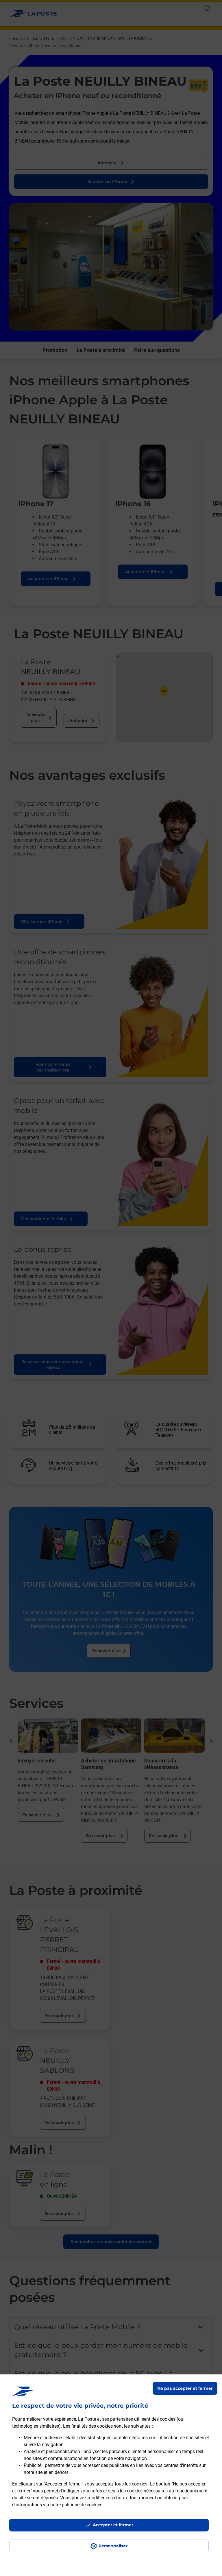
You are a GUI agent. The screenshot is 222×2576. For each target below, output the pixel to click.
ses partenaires (118, 2419)
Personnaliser (113, 2546)
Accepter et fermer (113, 2525)
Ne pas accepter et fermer (185, 2388)
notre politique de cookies (76, 2505)
